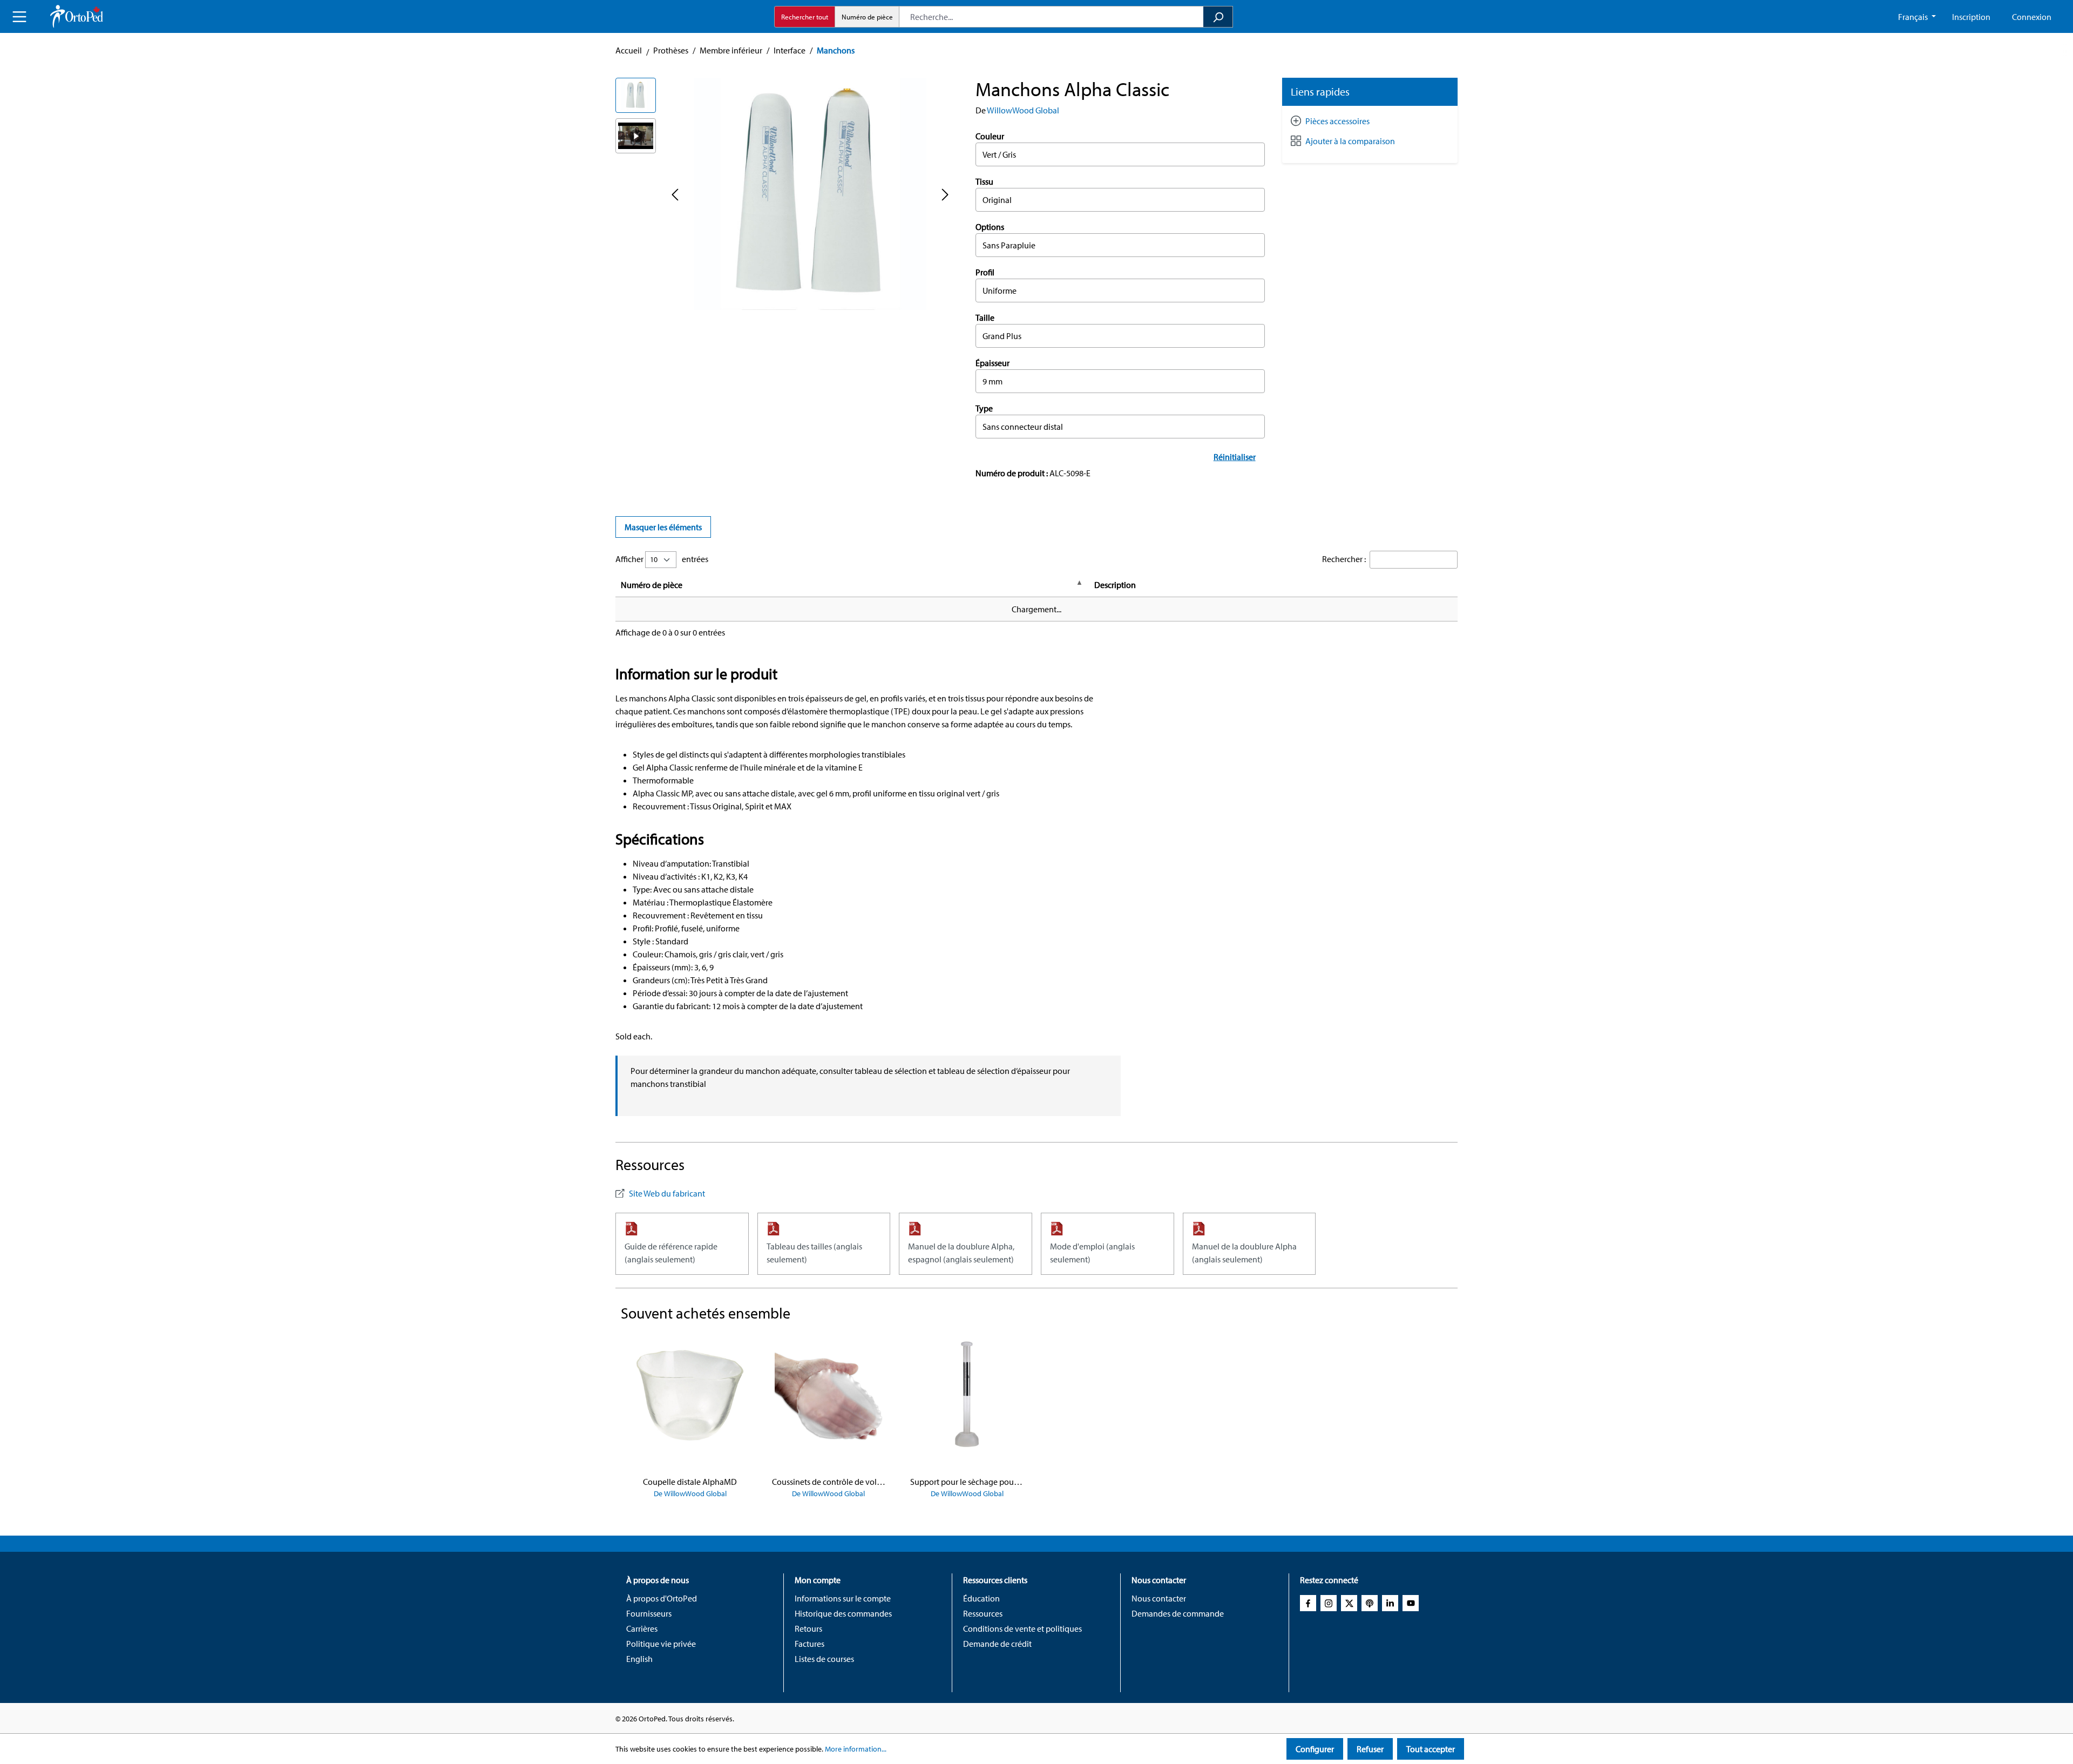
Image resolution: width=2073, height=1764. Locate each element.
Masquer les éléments (663, 527)
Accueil (629, 50)
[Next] (945, 194)
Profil (985, 272)
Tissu (984, 181)
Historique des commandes (843, 1613)
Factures (809, 1644)
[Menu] (19, 17)
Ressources (983, 1613)
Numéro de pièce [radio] (867, 17)
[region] (785, 194)
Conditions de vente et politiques (1022, 1628)
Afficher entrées (662, 559)
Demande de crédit (997, 1644)
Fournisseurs (649, 1613)
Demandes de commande (1178, 1613)
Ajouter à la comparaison (1350, 141)
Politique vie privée (661, 1644)
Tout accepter (1431, 1749)
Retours (808, 1628)
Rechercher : (1344, 559)
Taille (985, 317)
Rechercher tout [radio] (805, 17)
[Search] (1218, 17)
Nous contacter (1159, 1598)
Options (990, 227)
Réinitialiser (1235, 457)
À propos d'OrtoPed (662, 1598)
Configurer (1315, 1749)
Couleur (990, 136)
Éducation (981, 1598)
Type (984, 408)
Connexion (2032, 17)
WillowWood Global (1023, 110)
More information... (856, 1749)
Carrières (642, 1628)
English (639, 1659)
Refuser (1370, 1749)
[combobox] (1051, 17)
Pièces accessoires (1337, 121)
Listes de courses (824, 1659)
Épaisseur (993, 363)
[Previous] (675, 194)
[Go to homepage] (77, 16)
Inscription (1971, 17)
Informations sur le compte (843, 1598)
